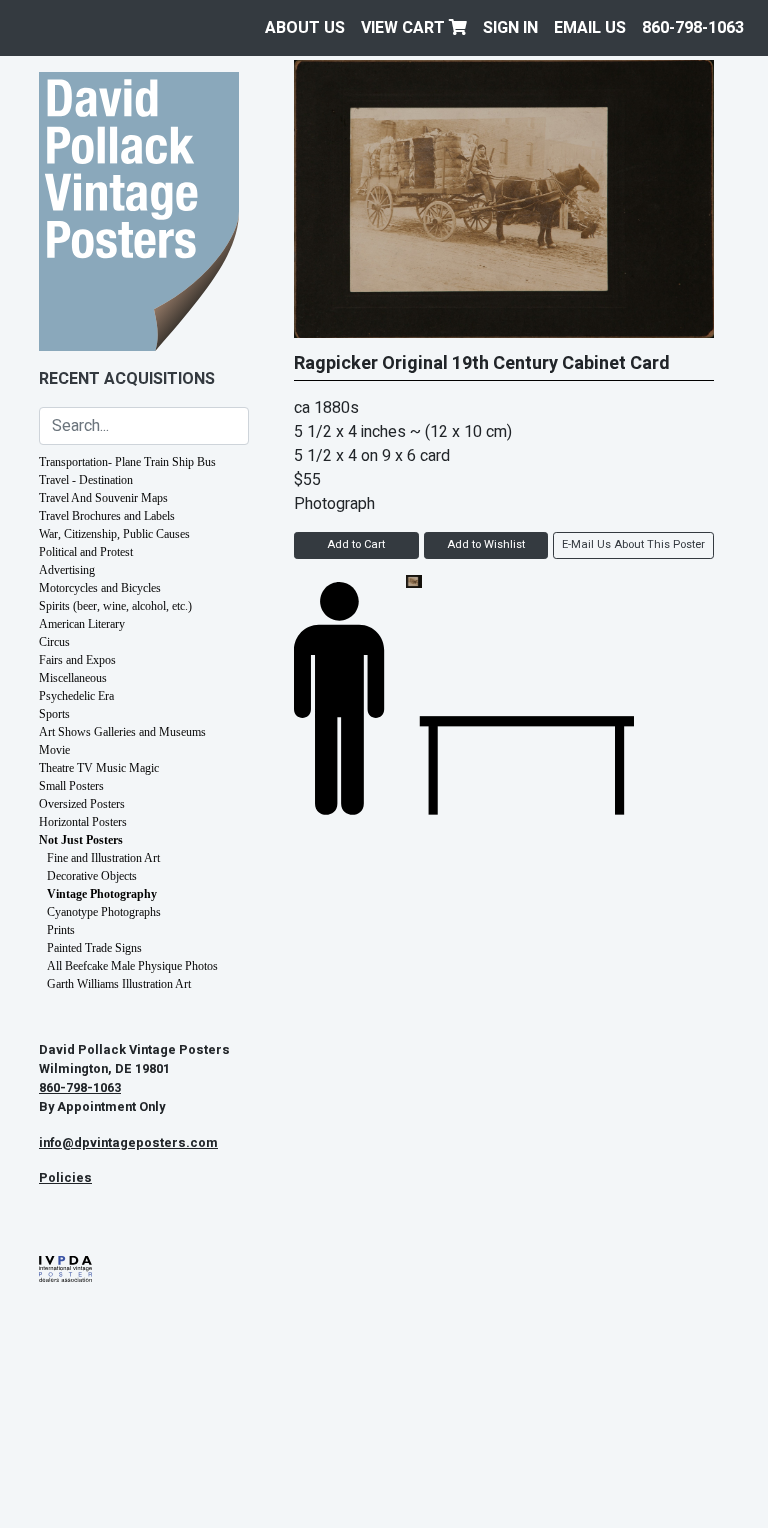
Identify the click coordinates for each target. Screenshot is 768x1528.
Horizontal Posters (83, 822)
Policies (65, 1178)
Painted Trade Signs (94, 948)
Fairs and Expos (77, 660)
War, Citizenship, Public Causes (114, 534)
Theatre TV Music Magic (99, 768)
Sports (54, 714)
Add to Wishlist (486, 544)
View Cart (405, 28)
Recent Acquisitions (127, 379)
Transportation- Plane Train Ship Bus (127, 462)
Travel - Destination (86, 480)
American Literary (82, 624)
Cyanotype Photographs (104, 912)
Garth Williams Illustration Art (119, 984)
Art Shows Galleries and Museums (122, 732)
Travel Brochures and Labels (107, 516)
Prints (61, 930)
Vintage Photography (102, 894)
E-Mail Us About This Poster (633, 544)
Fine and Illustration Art (103, 858)
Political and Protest (86, 552)
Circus (54, 642)
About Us (305, 28)
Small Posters (71, 786)
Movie (54, 750)
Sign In (510, 28)
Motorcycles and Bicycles (100, 588)
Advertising (67, 570)
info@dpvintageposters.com (128, 1143)
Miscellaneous (73, 678)
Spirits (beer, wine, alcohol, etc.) (115, 606)
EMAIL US (590, 28)
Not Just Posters (81, 840)
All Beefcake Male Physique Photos (132, 966)
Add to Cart (356, 544)
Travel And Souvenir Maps (103, 498)
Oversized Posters (82, 804)
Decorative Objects (92, 876)
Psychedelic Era (76, 696)
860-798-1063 (693, 28)
